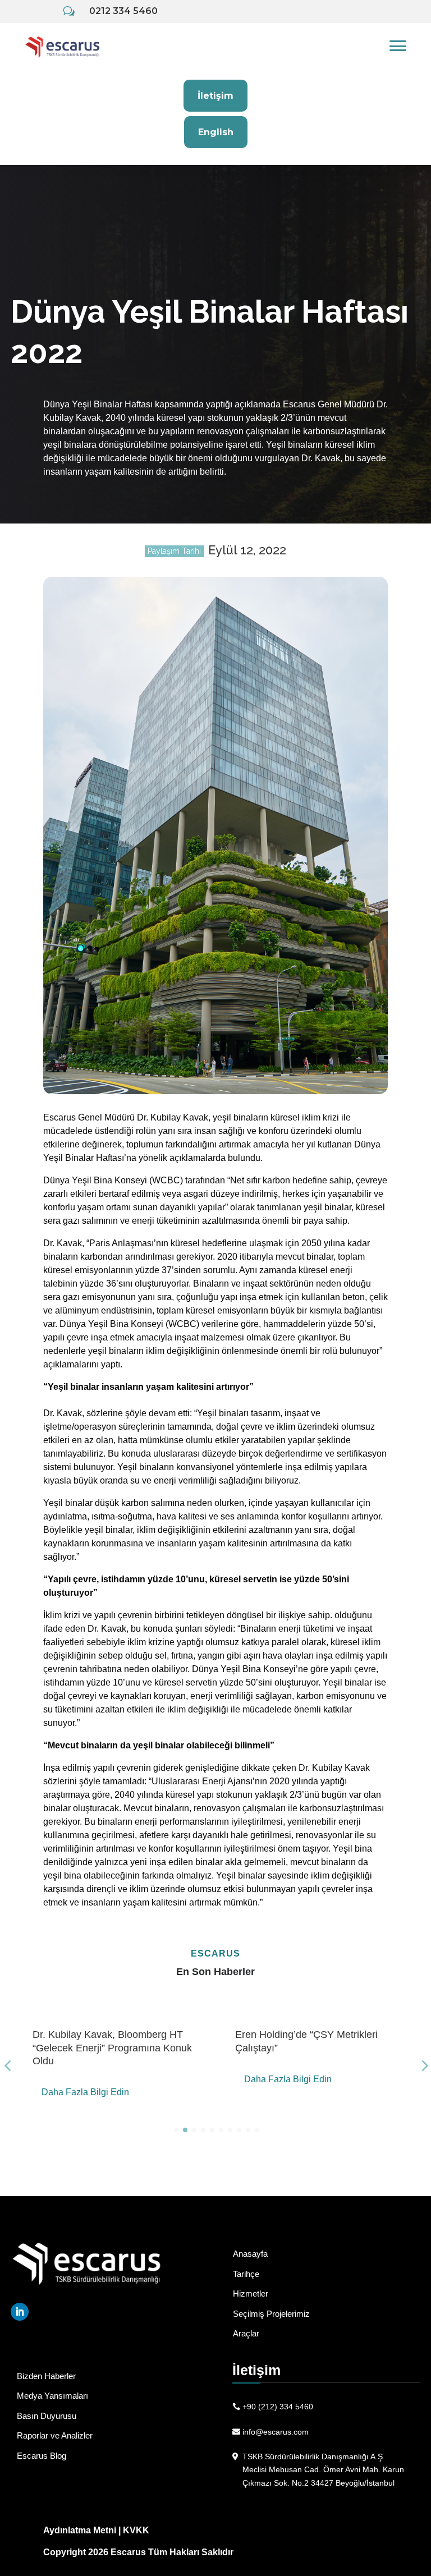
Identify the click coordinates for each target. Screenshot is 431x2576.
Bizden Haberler (46, 2376)
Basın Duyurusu (47, 2416)
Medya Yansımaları (52, 2396)
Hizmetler (251, 2293)
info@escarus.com (276, 2432)
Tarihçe (246, 2274)
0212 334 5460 (123, 11)
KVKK (136, 2530)
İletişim (215, 96)
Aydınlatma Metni (80, 2530)
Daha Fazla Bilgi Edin (85, 2092)
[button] (176, 2130)
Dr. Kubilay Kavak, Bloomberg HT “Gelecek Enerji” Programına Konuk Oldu (112, 2048)
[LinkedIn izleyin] (20, 2312)
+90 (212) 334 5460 (278, 2407)
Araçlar (246, 2333)
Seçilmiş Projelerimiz (271, 2314)
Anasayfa (250, 2254)
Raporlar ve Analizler (55, 2435)
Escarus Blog (42, 2456)
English (216, 132)
